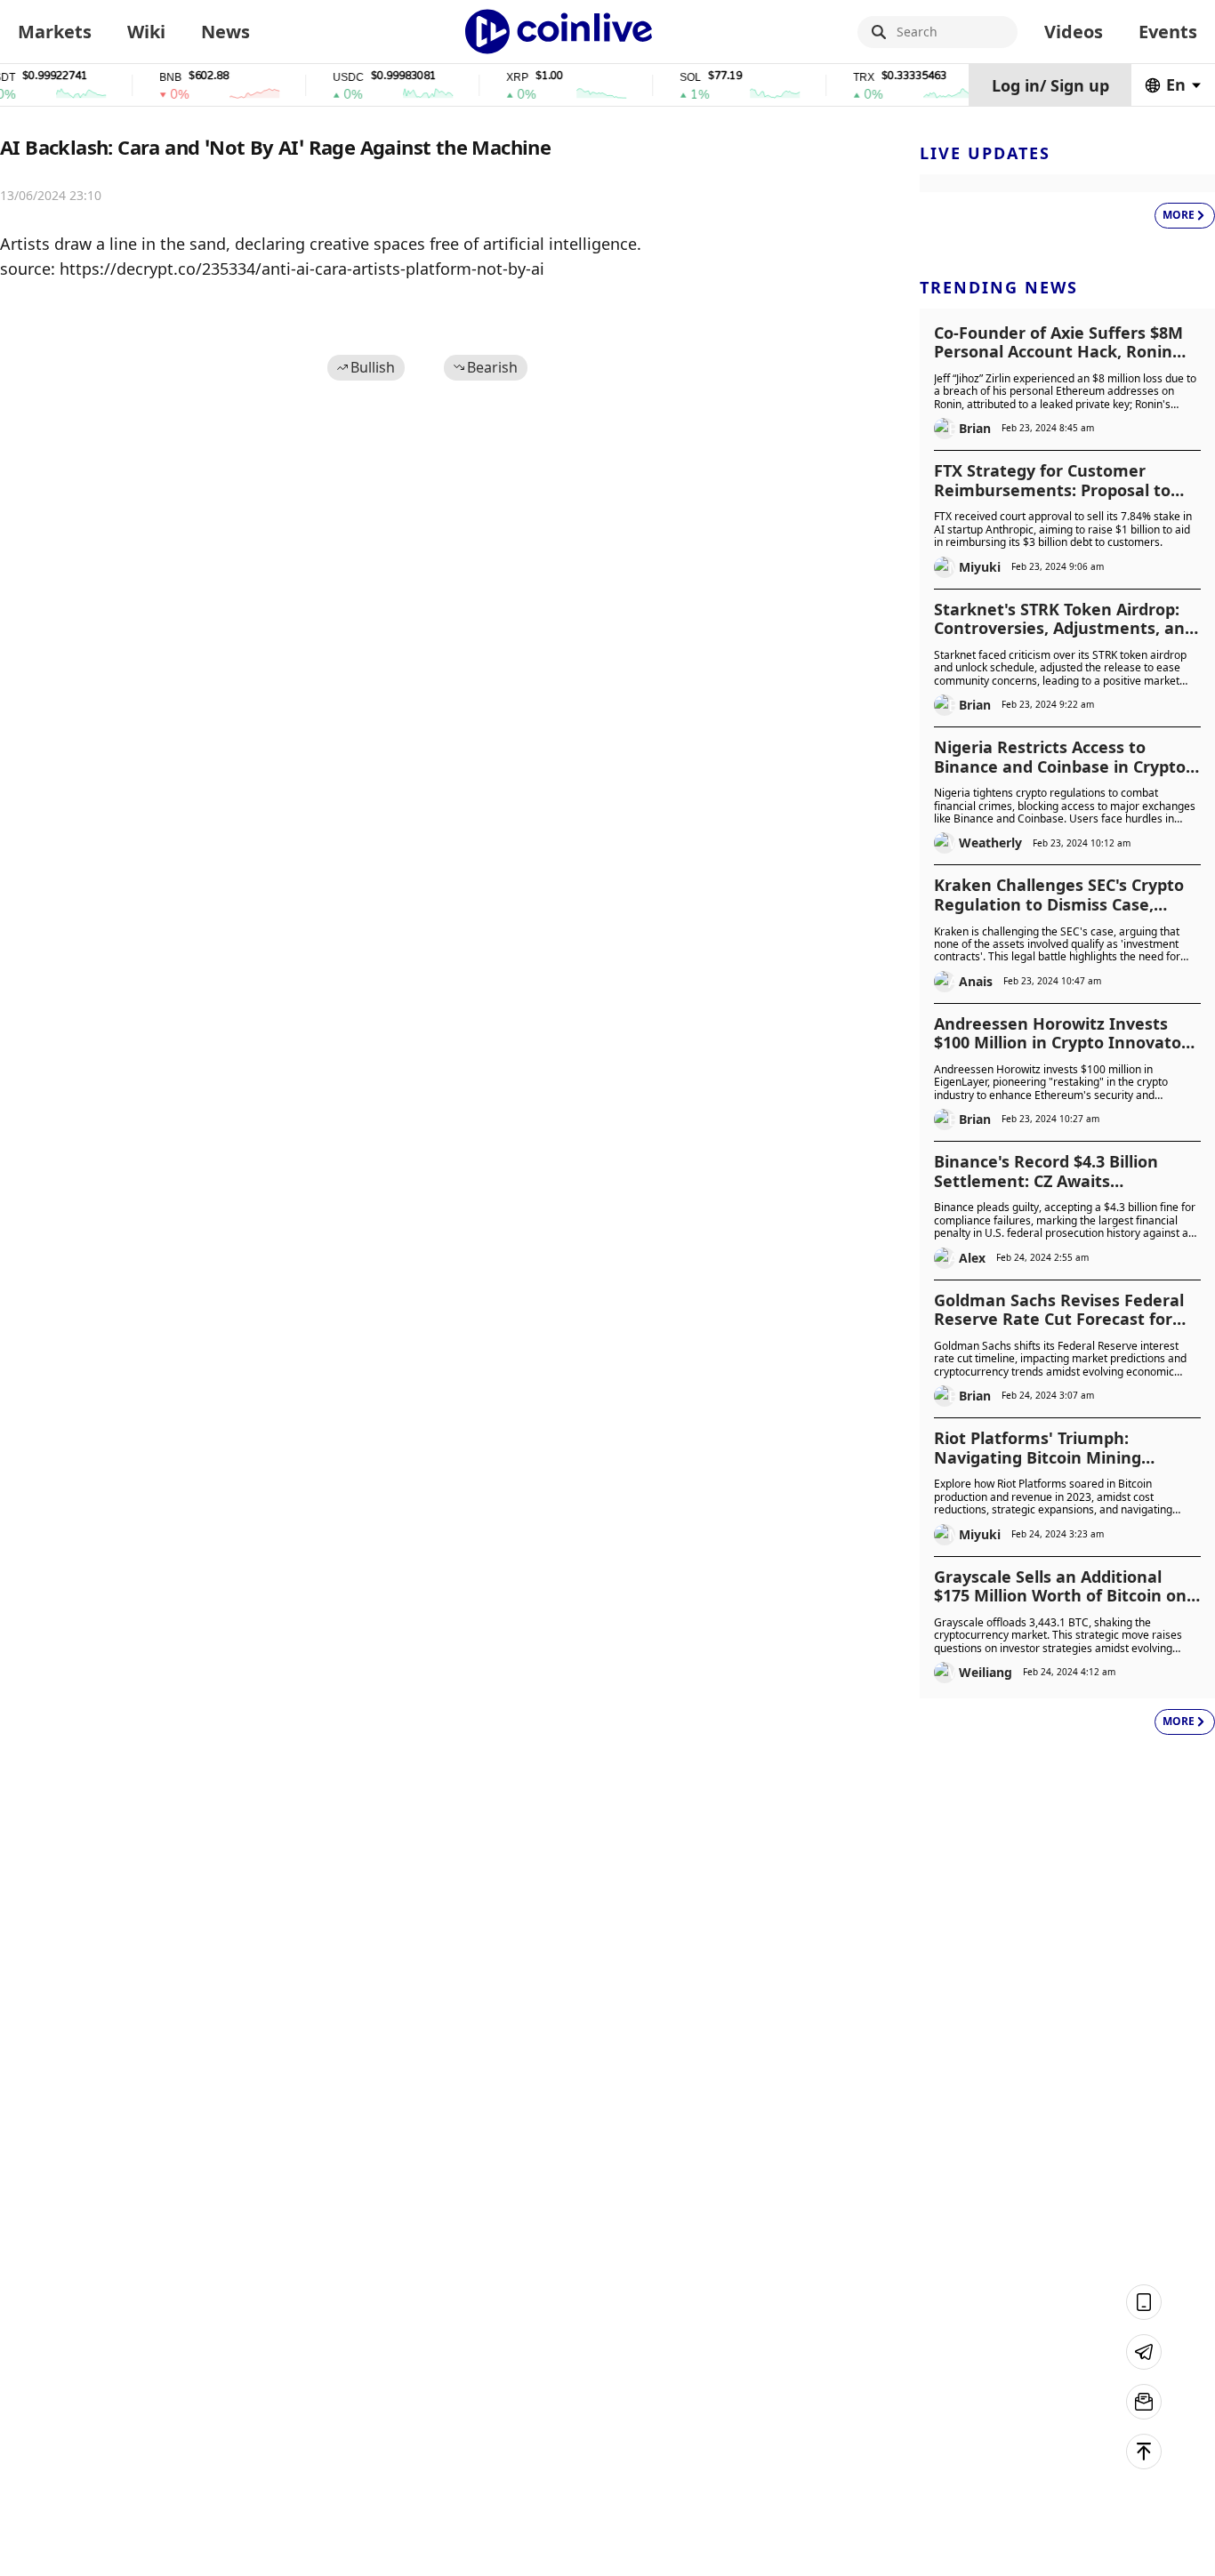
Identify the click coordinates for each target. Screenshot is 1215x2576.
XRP (496, 78)
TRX (842, 78)
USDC (327, 78)
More (1179, 215)
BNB (149, 78)
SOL (669, 78)
